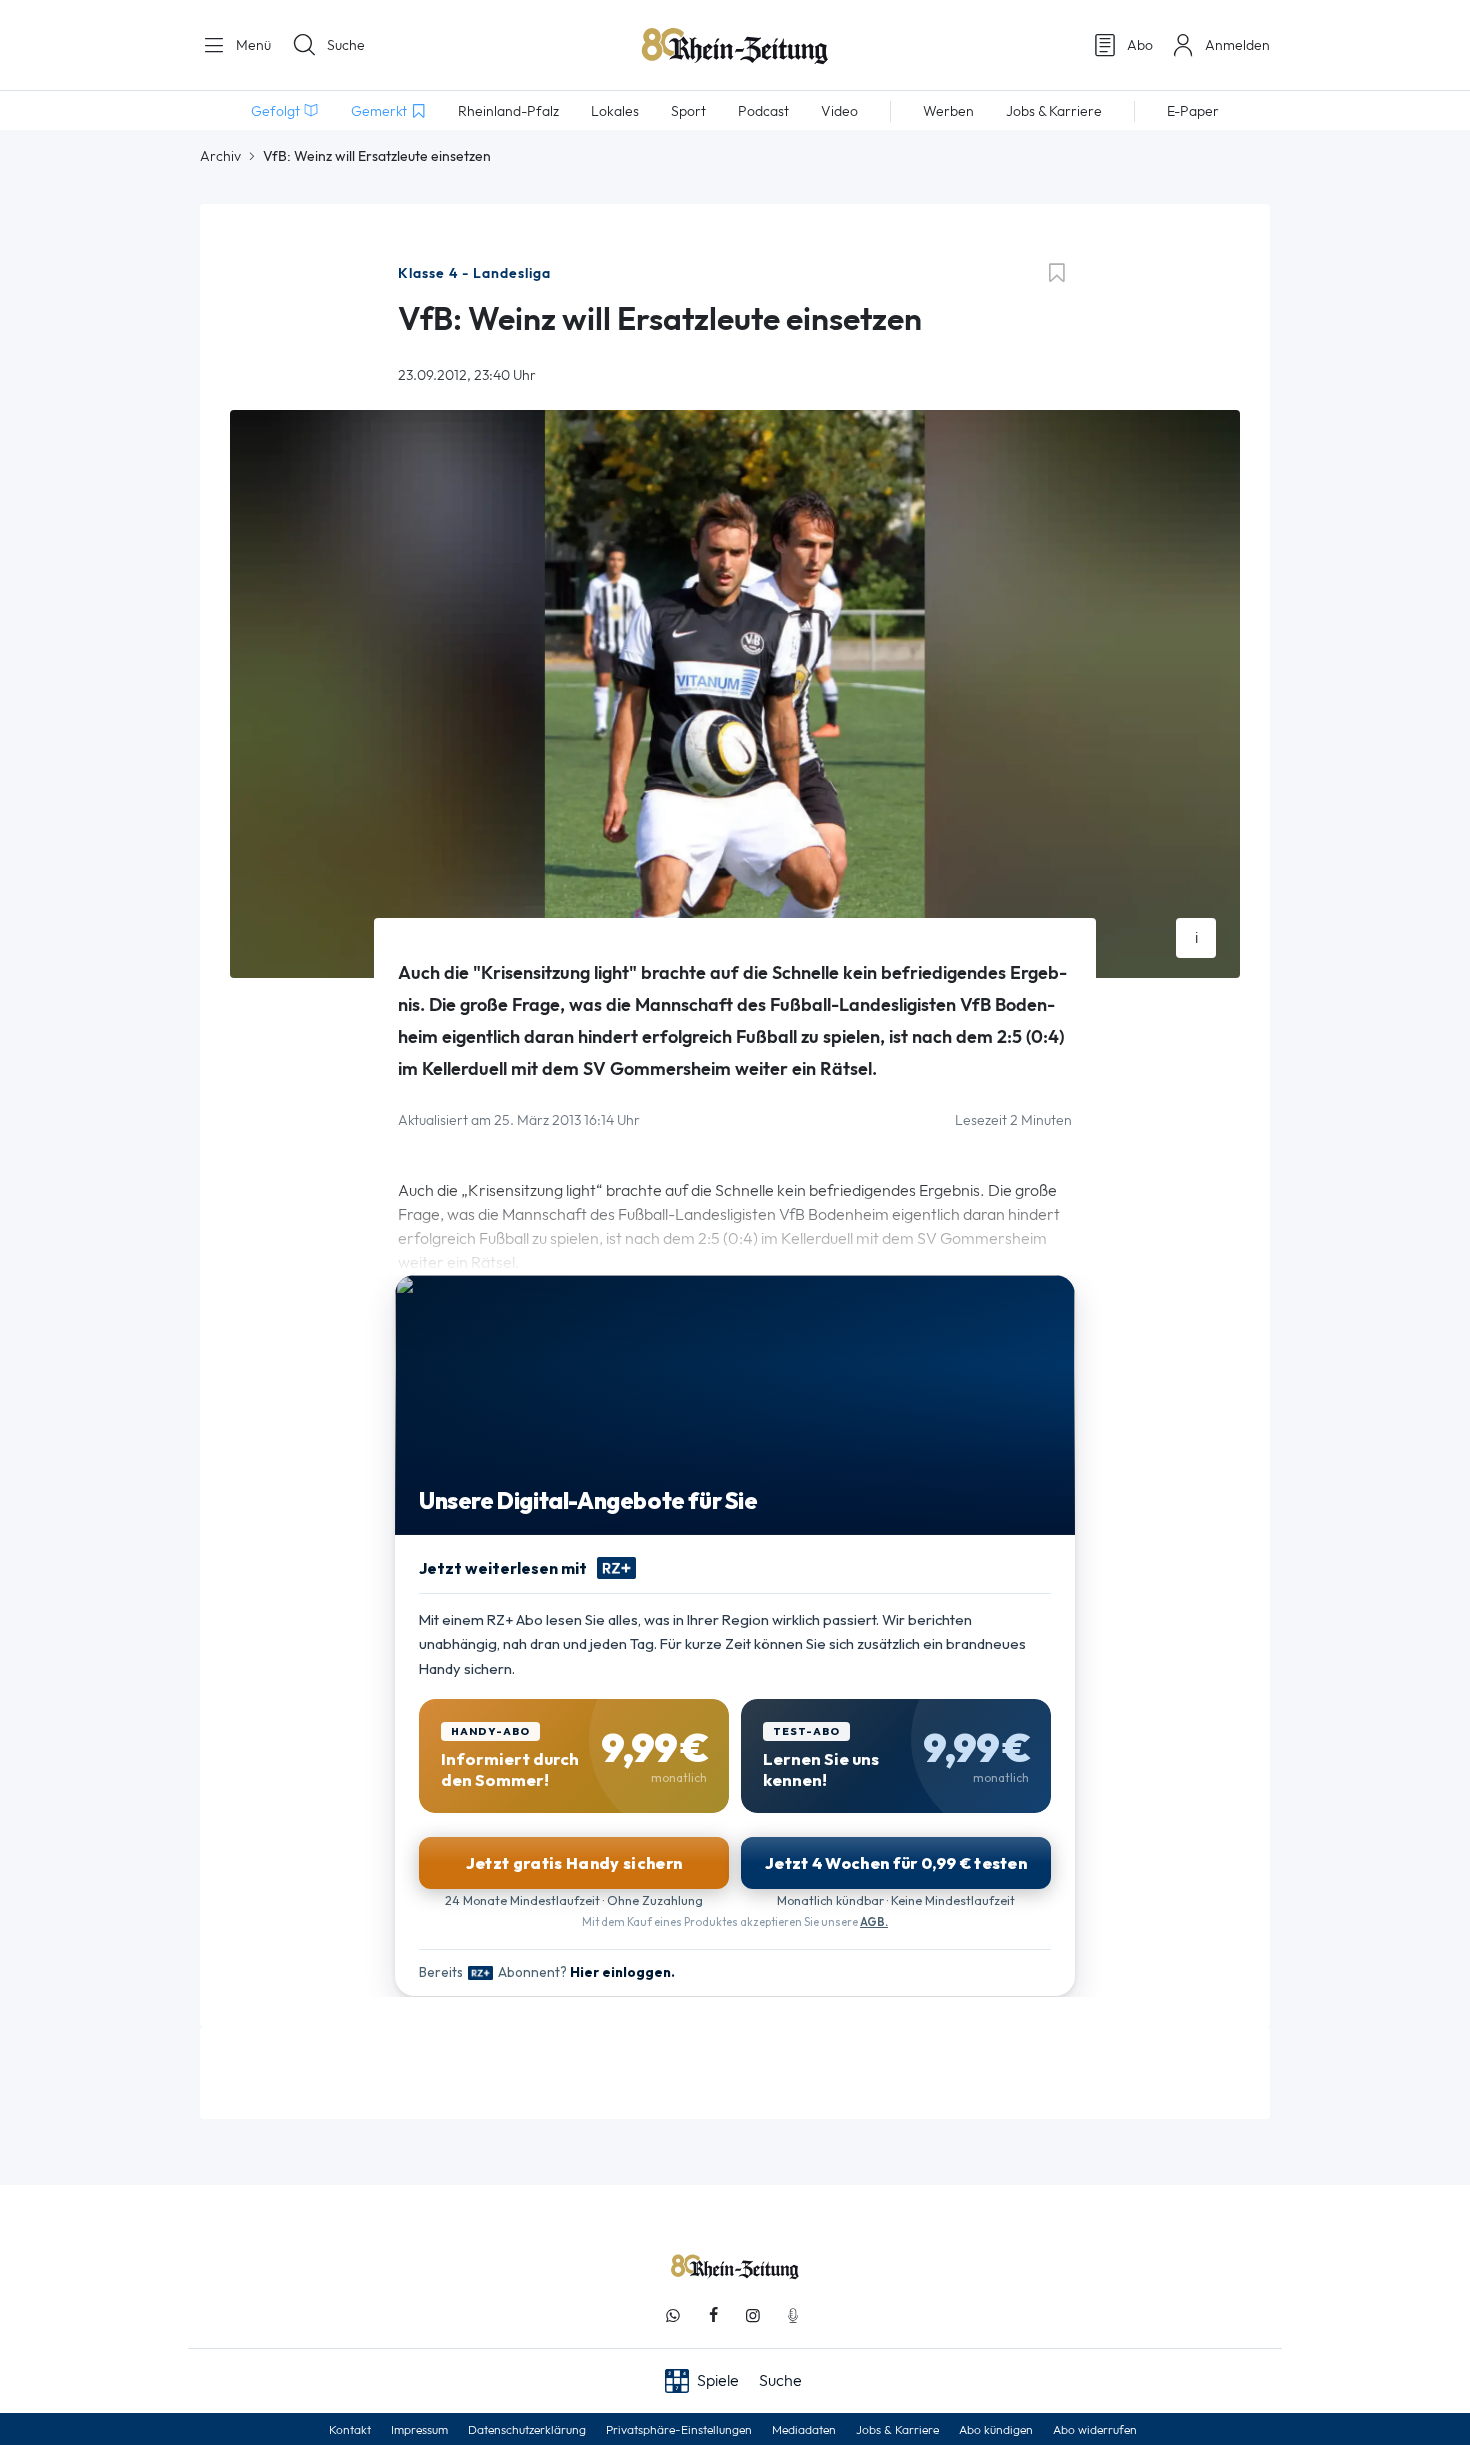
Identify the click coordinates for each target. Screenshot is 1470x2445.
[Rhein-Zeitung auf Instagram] (753, 2315)
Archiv (220, 156)
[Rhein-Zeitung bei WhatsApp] (673, 2315)
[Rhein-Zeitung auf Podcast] (793, 2315)
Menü (251, 45)
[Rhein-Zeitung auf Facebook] (713, 2315)
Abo (1140, 45)
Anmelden (1237, 45)
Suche (346, 45)
